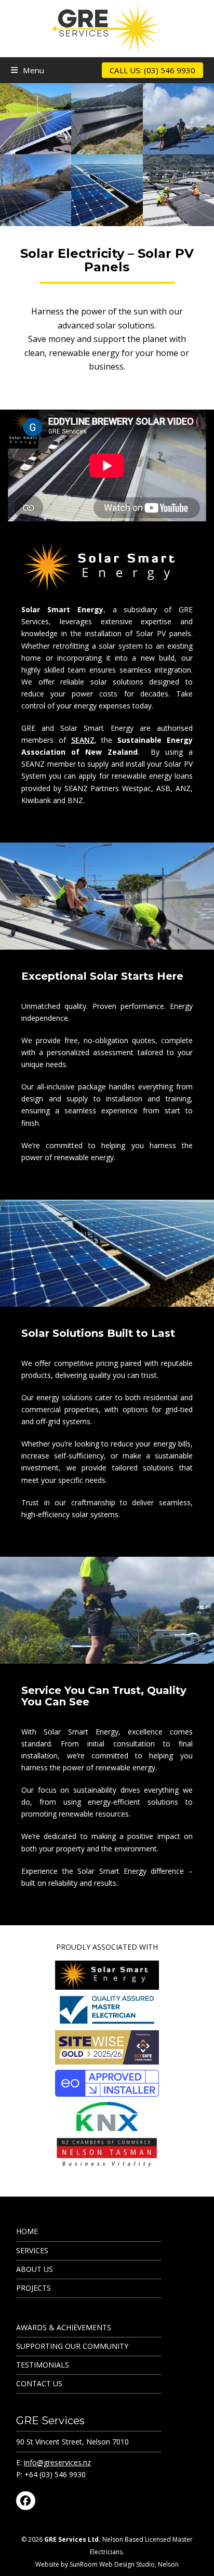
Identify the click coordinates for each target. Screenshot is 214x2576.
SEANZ (83, 740)
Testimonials (43, 2365)
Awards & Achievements (64, 2327)
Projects (34, 2288)
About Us (35, 2269)
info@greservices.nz (57, 2462)
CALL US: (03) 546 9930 (152, 70)
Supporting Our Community (72, 2346)
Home (27, 2231)
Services (32, 2250)
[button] (28, 70)
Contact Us (39, 2383)
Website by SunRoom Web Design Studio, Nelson (107, 2564)
